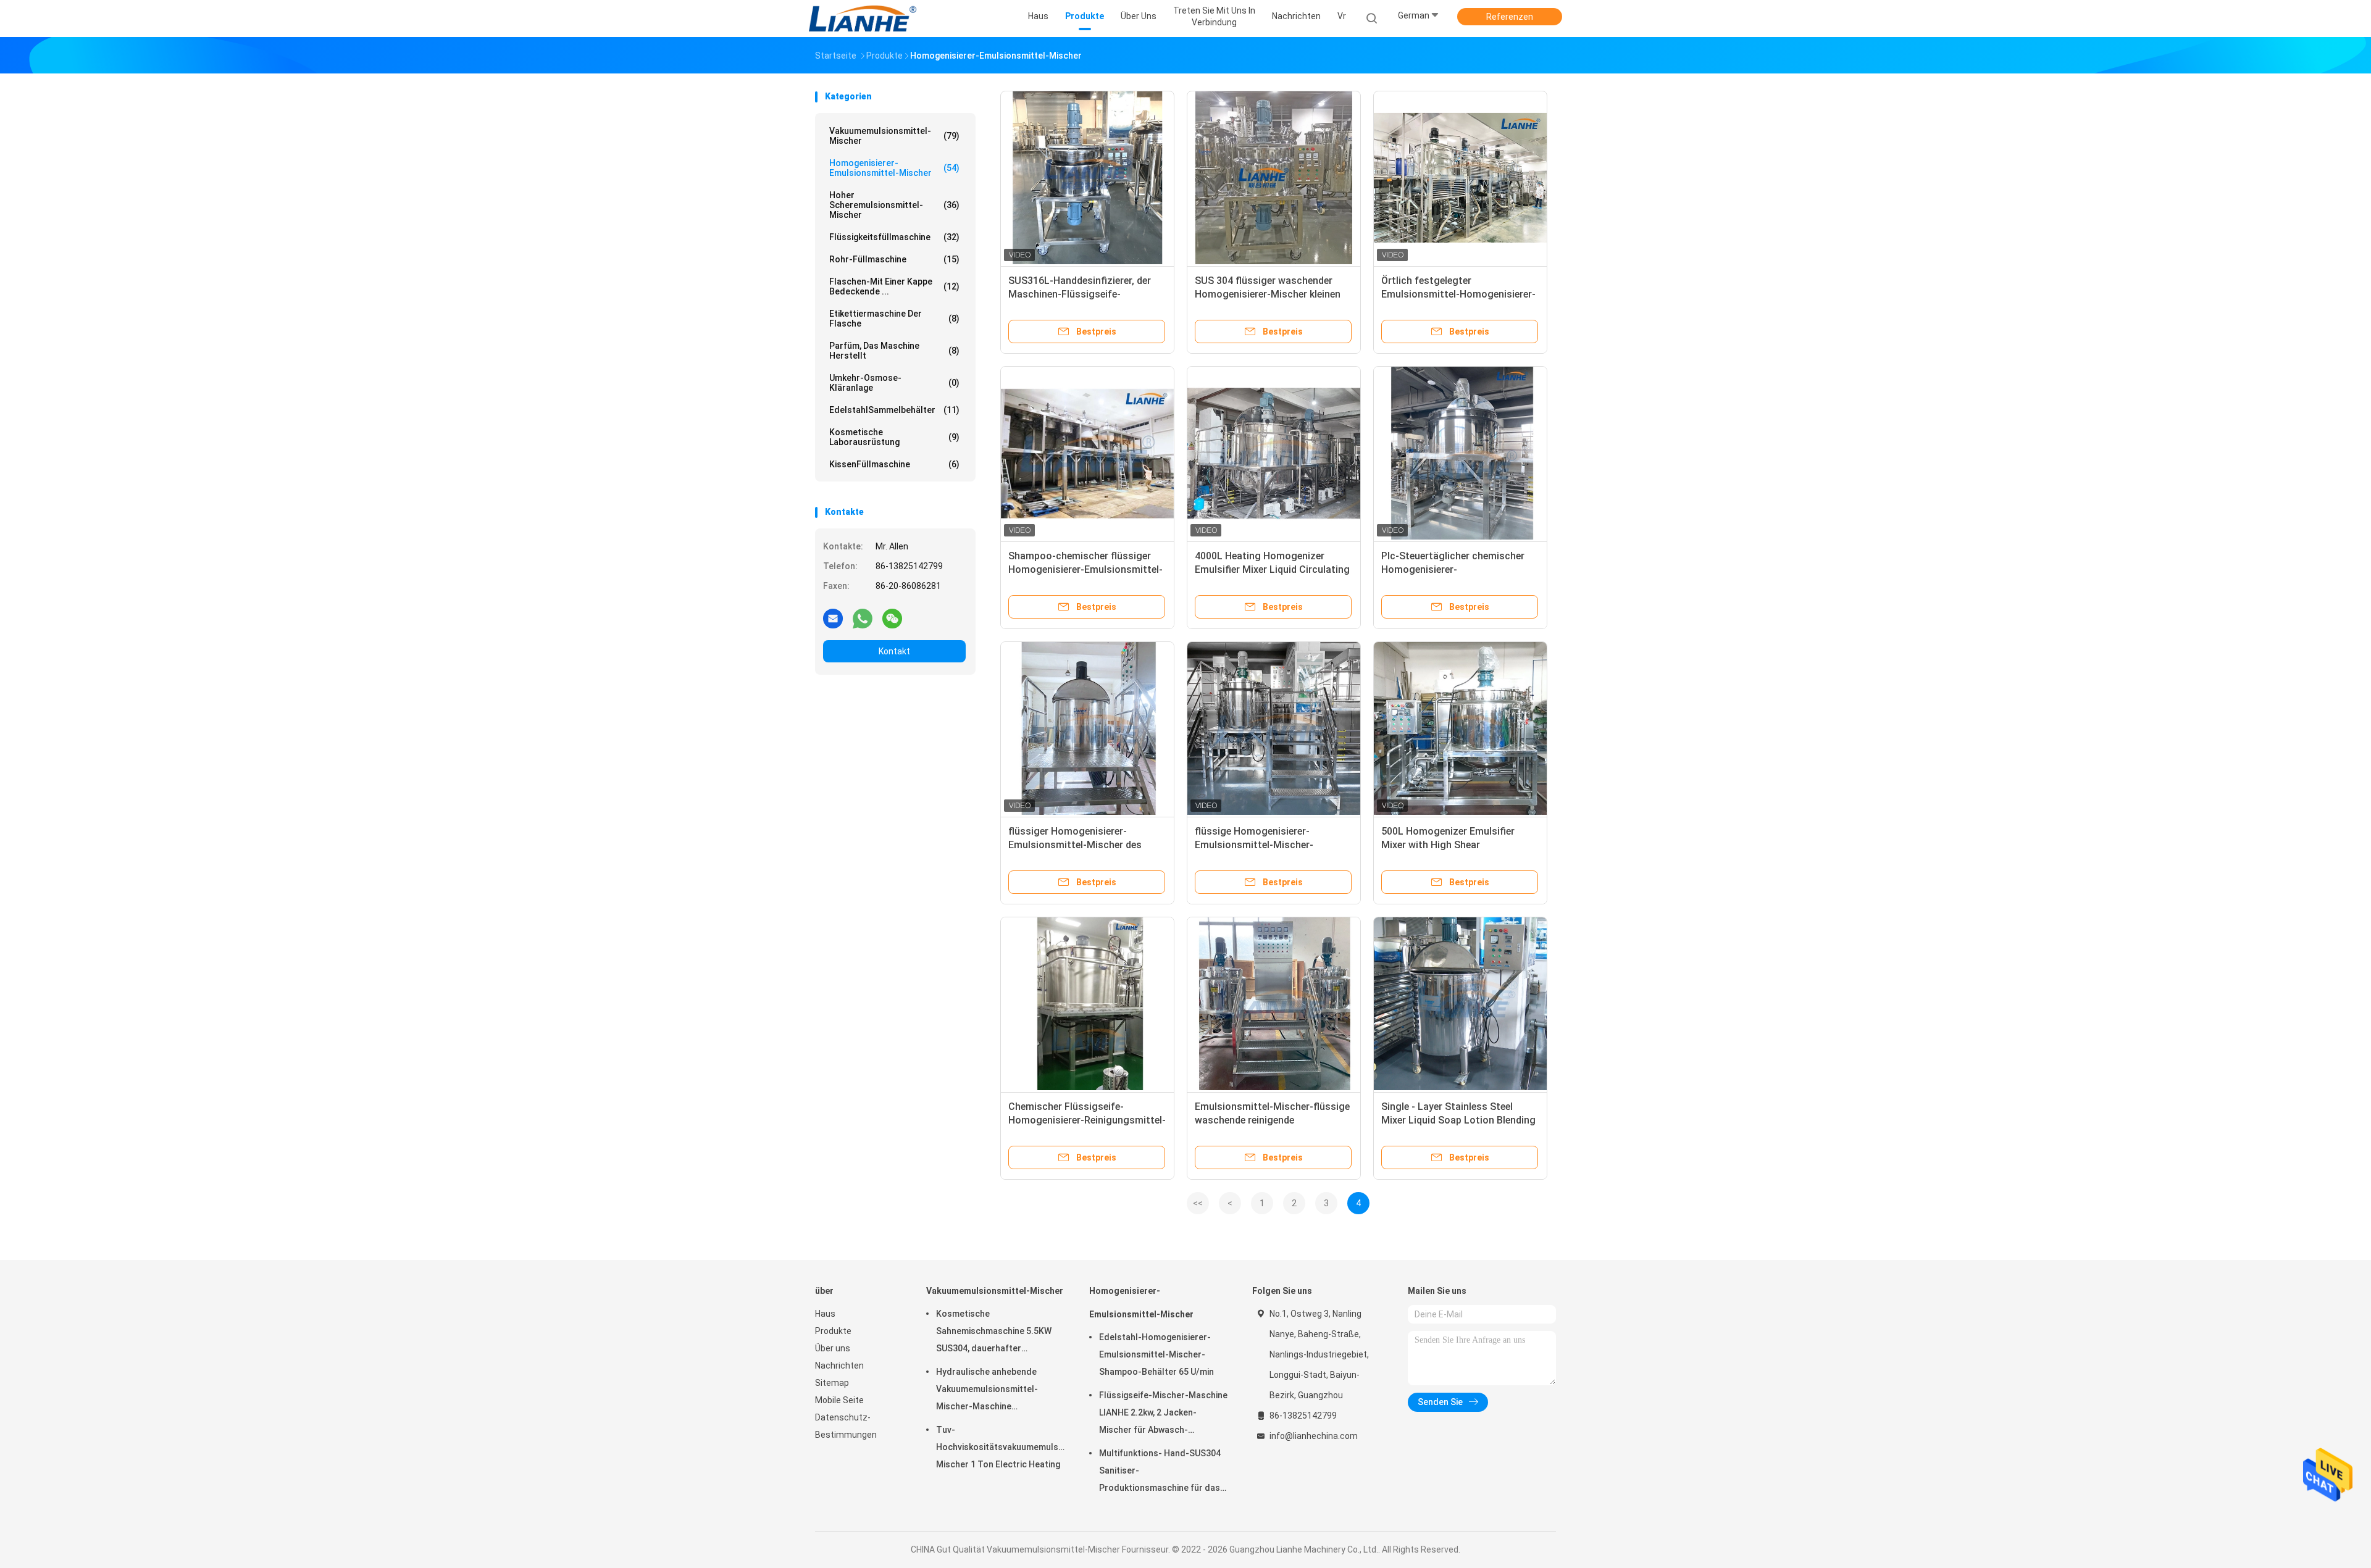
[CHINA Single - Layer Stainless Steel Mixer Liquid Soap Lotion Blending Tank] (1460, 1004)
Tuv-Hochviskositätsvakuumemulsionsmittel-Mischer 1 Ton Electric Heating (1000, 1447)
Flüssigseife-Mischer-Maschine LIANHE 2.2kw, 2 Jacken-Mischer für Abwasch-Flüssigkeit (1163, 1414)
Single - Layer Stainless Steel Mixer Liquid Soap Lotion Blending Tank (1458, 1120)
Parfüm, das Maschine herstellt (894, 351)
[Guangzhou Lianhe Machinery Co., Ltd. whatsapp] (863, 618)
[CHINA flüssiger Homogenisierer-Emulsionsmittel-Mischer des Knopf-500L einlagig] (1087, 728)
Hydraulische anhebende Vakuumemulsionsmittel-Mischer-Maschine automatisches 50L (987, 1391)
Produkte (833, 1331)
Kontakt (894, 651)
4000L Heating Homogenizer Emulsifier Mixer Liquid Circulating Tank (1272, 569)
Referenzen (1510, 17)
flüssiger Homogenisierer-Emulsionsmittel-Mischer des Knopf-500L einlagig (1075, 845)
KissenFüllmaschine (894, 464)
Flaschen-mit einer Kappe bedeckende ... (894, 286)
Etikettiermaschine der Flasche (894, 319)
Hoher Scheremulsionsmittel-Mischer (894, 205)
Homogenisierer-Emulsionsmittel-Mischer (894, 168)
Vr (1342, 16)
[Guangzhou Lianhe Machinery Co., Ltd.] (863, 19)
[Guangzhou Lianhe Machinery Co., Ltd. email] (833, 618)
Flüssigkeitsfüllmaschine (894, 237)
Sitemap (832, 1383)
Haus (825, 1314)
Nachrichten (839, 1366)
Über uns (833, 1348)
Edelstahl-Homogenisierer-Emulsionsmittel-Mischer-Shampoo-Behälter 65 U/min (1156, 1354)
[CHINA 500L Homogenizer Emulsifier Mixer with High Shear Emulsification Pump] (1460, 728)
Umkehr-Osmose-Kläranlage (894, 383)
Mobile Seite (839, 1400)
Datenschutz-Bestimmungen (846, 1426)
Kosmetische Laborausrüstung (894, 437)
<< (1198, 1203)
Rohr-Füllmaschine (894, 259)
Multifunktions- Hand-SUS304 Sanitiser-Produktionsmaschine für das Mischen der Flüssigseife (1160, 1472)
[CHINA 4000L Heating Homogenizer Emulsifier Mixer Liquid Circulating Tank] (1274, 453)
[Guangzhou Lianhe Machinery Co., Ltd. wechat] (892, 618)
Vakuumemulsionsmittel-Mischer (894, 136)
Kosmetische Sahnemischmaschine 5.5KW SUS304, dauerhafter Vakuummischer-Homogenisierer (994, 1333)
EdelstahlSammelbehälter (894, 410)
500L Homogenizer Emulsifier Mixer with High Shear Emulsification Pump (1448, 845)
